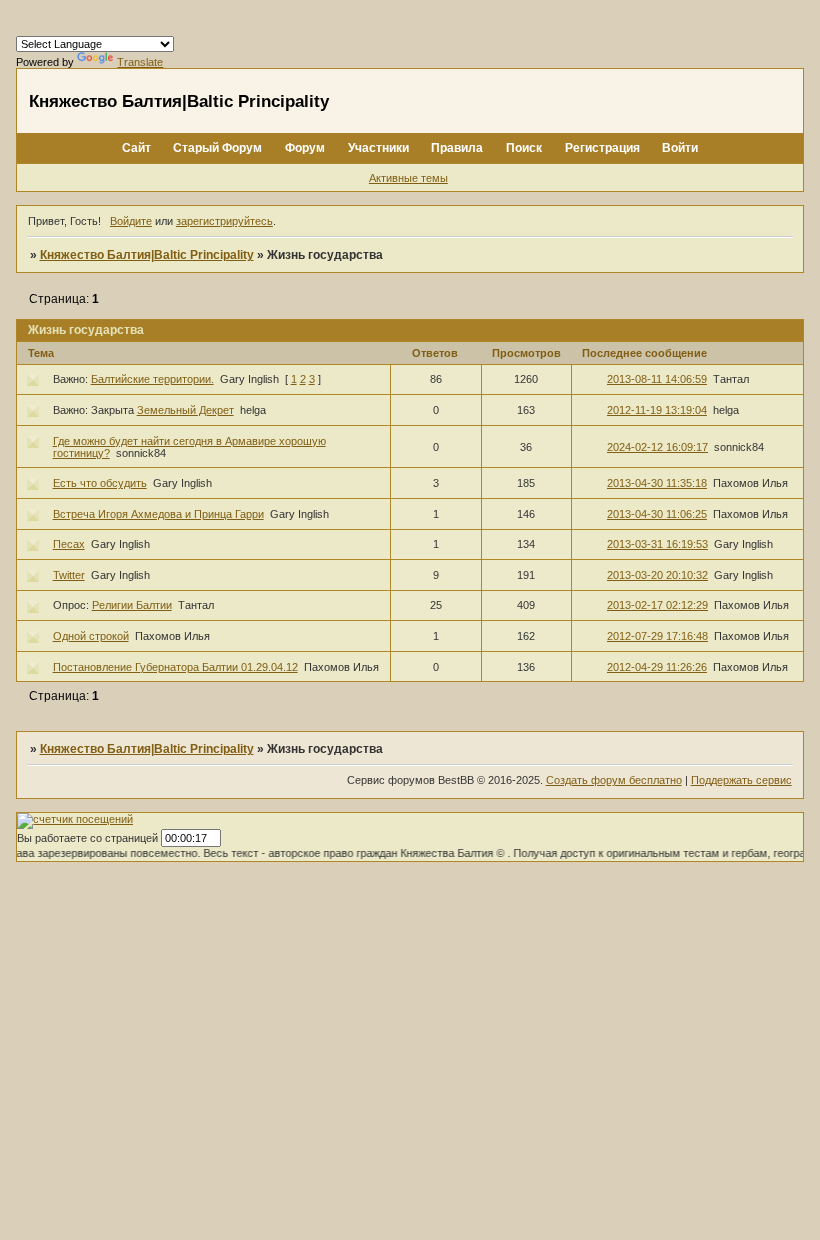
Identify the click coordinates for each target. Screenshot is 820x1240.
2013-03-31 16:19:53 (657, 544)
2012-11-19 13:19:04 (657, 410)
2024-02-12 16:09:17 (657, 447)
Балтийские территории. (152, 379)
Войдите (131, 221)
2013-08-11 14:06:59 (657, 379)
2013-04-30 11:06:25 (657, 514)
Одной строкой (91, 636)
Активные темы (408, 178)
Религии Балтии (132, 605)
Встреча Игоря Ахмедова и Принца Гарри (158, 514)
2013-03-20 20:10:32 (657, 575)
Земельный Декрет (185, 410)
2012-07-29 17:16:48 (657, 636)
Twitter (69, 575)
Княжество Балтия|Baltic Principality (147, 255)
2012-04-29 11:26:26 (657, 667)
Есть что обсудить (100, 483)
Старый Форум (217, 148)
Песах (69, 544)
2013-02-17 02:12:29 (657, 605)
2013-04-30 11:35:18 (657, 483)
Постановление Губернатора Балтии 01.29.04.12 (175, 667)
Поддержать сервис (741, 780)
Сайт (136, 148)
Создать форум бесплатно (614, 780)
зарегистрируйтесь (224, 221)
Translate (140, 62)
